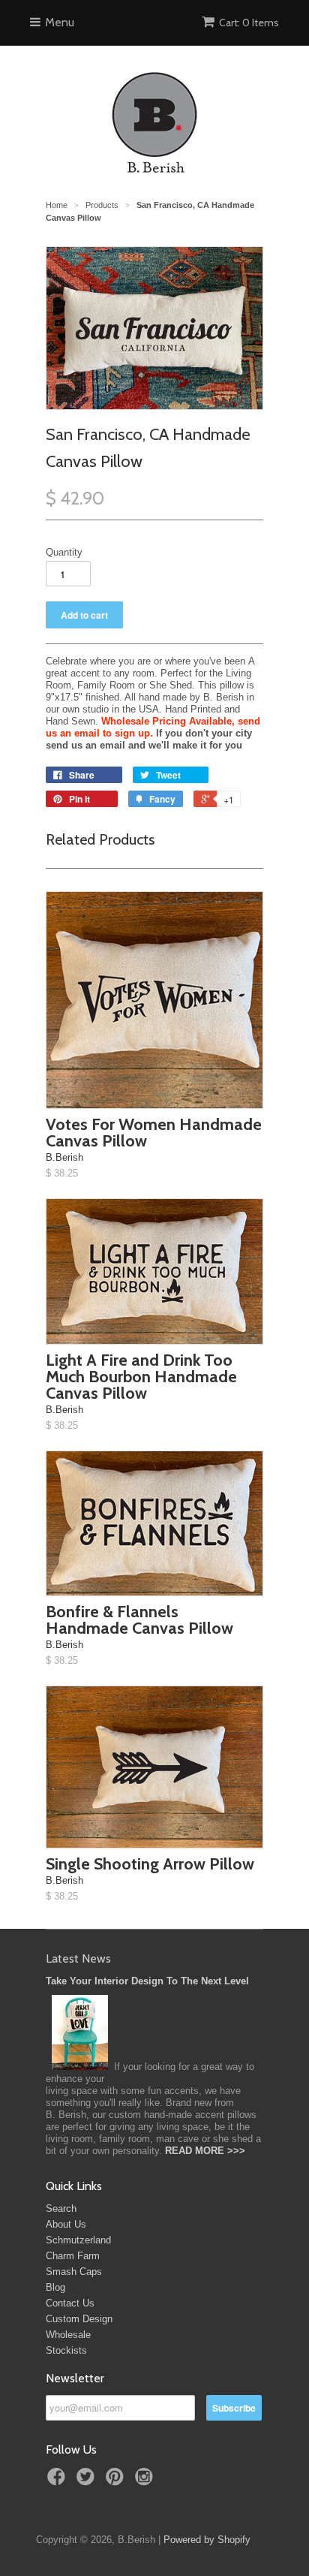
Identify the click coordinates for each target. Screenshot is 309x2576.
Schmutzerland (78, 2240)
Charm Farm (73, 2256)
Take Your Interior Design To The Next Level (147, 1981)
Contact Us (70, 2303)
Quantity (64, 552)
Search (61, 2208)
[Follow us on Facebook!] (58, 2481)
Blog (55, 2287)
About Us (66, 2224)
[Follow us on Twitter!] (88, 2481)
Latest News (78, 1958)
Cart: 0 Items (249, 23)
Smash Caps (74, 2272)
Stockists (66, 2350)
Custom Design (79, 2319)
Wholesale (68, 2335)
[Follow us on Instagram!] (146, 2481)
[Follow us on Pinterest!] (117, 2481)
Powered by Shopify (207, 2540)
